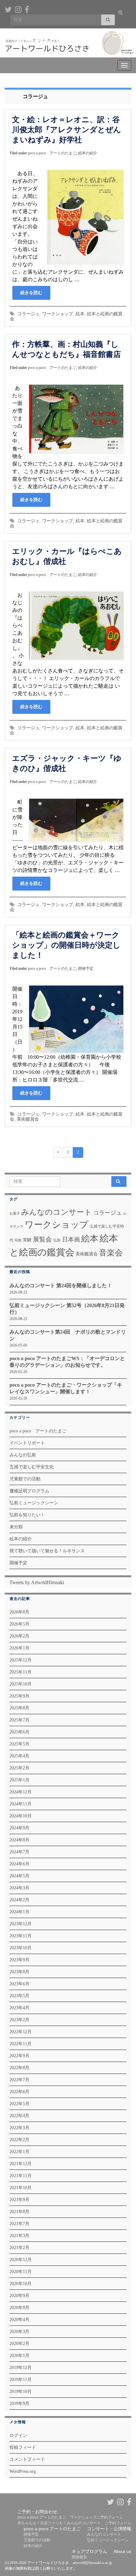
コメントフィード (27, 2459)
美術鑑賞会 (28, 1119)
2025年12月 (21, 1660)
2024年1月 (19, 1912)
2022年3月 (19, 2128)
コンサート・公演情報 (109, 2529)
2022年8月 (19, 2068)
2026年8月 (19, 1612)
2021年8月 (19, 2212)
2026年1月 (19, 1648)
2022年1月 (19, 2152)
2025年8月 (19, 1708)
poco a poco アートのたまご (52, 153)
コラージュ (28, 314)
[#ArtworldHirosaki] (18, 9)
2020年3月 (19, 2332)
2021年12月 (21, 2164)
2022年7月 (19, 2080)
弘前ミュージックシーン (34, 1503)
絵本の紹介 (88, 153)
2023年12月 (21, 1924)
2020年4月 (19, 2320)
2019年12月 (21, 2368)
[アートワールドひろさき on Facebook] (27, 9)
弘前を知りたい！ (27, 1515)
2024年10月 (21, 1816)
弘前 (57, 1240)
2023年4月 (19, 2008)
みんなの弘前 (23, 1455)
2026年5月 (19, 1624)
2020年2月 (19, 2344)
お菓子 (15, 1214)
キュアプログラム (90, 2551)
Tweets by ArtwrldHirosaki (37, 1582)
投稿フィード (23, 2447)
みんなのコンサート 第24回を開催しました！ (61, 1285)
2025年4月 (19, 1756)
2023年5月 (19, 1996)
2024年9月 (19, 1828)
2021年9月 (19, 2200)
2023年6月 (19, 1984)
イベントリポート (27, 1443)
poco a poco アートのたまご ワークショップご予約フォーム (70, 2517)
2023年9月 (19, 1960)
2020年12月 (21, 2260)
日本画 (71, 1239)
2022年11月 (21, 2044)
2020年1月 (19, 2356)
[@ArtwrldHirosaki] (8, 9)
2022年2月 (19, 2140)
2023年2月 (19, 2020)
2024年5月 (19, 1876)
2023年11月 (21, 1936)
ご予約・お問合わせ (37, 2512)
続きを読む (31, 293)
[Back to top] (122, 2538)
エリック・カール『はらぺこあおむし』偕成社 (67, 556)
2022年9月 (19, 2056)
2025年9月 (19, 1696)
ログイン (18, 2435)
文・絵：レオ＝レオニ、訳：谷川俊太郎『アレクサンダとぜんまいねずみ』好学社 (67, 130)
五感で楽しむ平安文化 (32, 1467)
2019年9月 (19, 2404)
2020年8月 (19, 2308)
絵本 (80, 314)
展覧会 (42, 1239)
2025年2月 (19, 1768)
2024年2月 (19, 1900)
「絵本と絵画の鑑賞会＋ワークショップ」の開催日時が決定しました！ (66, 945)
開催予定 (86, 968)
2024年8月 (19, 1840)
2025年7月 (19, 1720)
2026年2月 (19, 1636)
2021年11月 (21, 2176)
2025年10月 (21, 1684)
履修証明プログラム (29, 1491)
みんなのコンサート (57, 1212)
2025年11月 (21, 1672)
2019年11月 (21, 2380)
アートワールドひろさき (76, 33)
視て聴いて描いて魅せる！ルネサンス (47, 1551)
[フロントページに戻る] (68, 43)
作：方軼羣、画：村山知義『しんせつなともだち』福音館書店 (66, 349)
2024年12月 (21, 1792)
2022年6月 (19, 2092)
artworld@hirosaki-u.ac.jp (92, 2563)
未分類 (16, 1527)
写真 (18, 1240)
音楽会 (111, 1253)
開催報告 (79, 2557)
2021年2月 (19, 2248)
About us (122, 2551)
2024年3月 (19, 1888)
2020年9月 (19, 2296)
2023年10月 (21, 1948)
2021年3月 (19, 2236)
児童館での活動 (25, 1479)
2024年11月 (21, 1804)
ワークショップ (58, 314)
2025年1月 (19, 1780)
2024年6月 (19, 1864)
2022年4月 (19, 2116)
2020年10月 (21, 2284)
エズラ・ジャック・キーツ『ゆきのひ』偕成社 (67, 763)
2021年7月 (19, 2224)
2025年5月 (19, 1744)
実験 (27, 1240)
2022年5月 (19, 2104)
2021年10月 (21, 2188)
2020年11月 (21, 2272)
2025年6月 (19, 1732)
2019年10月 (21, 2392)
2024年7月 (19, 1852)
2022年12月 (21, 2032)
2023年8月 (19, 1972)
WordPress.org (23, 2471)
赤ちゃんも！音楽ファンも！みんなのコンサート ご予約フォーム (74, 2523)
